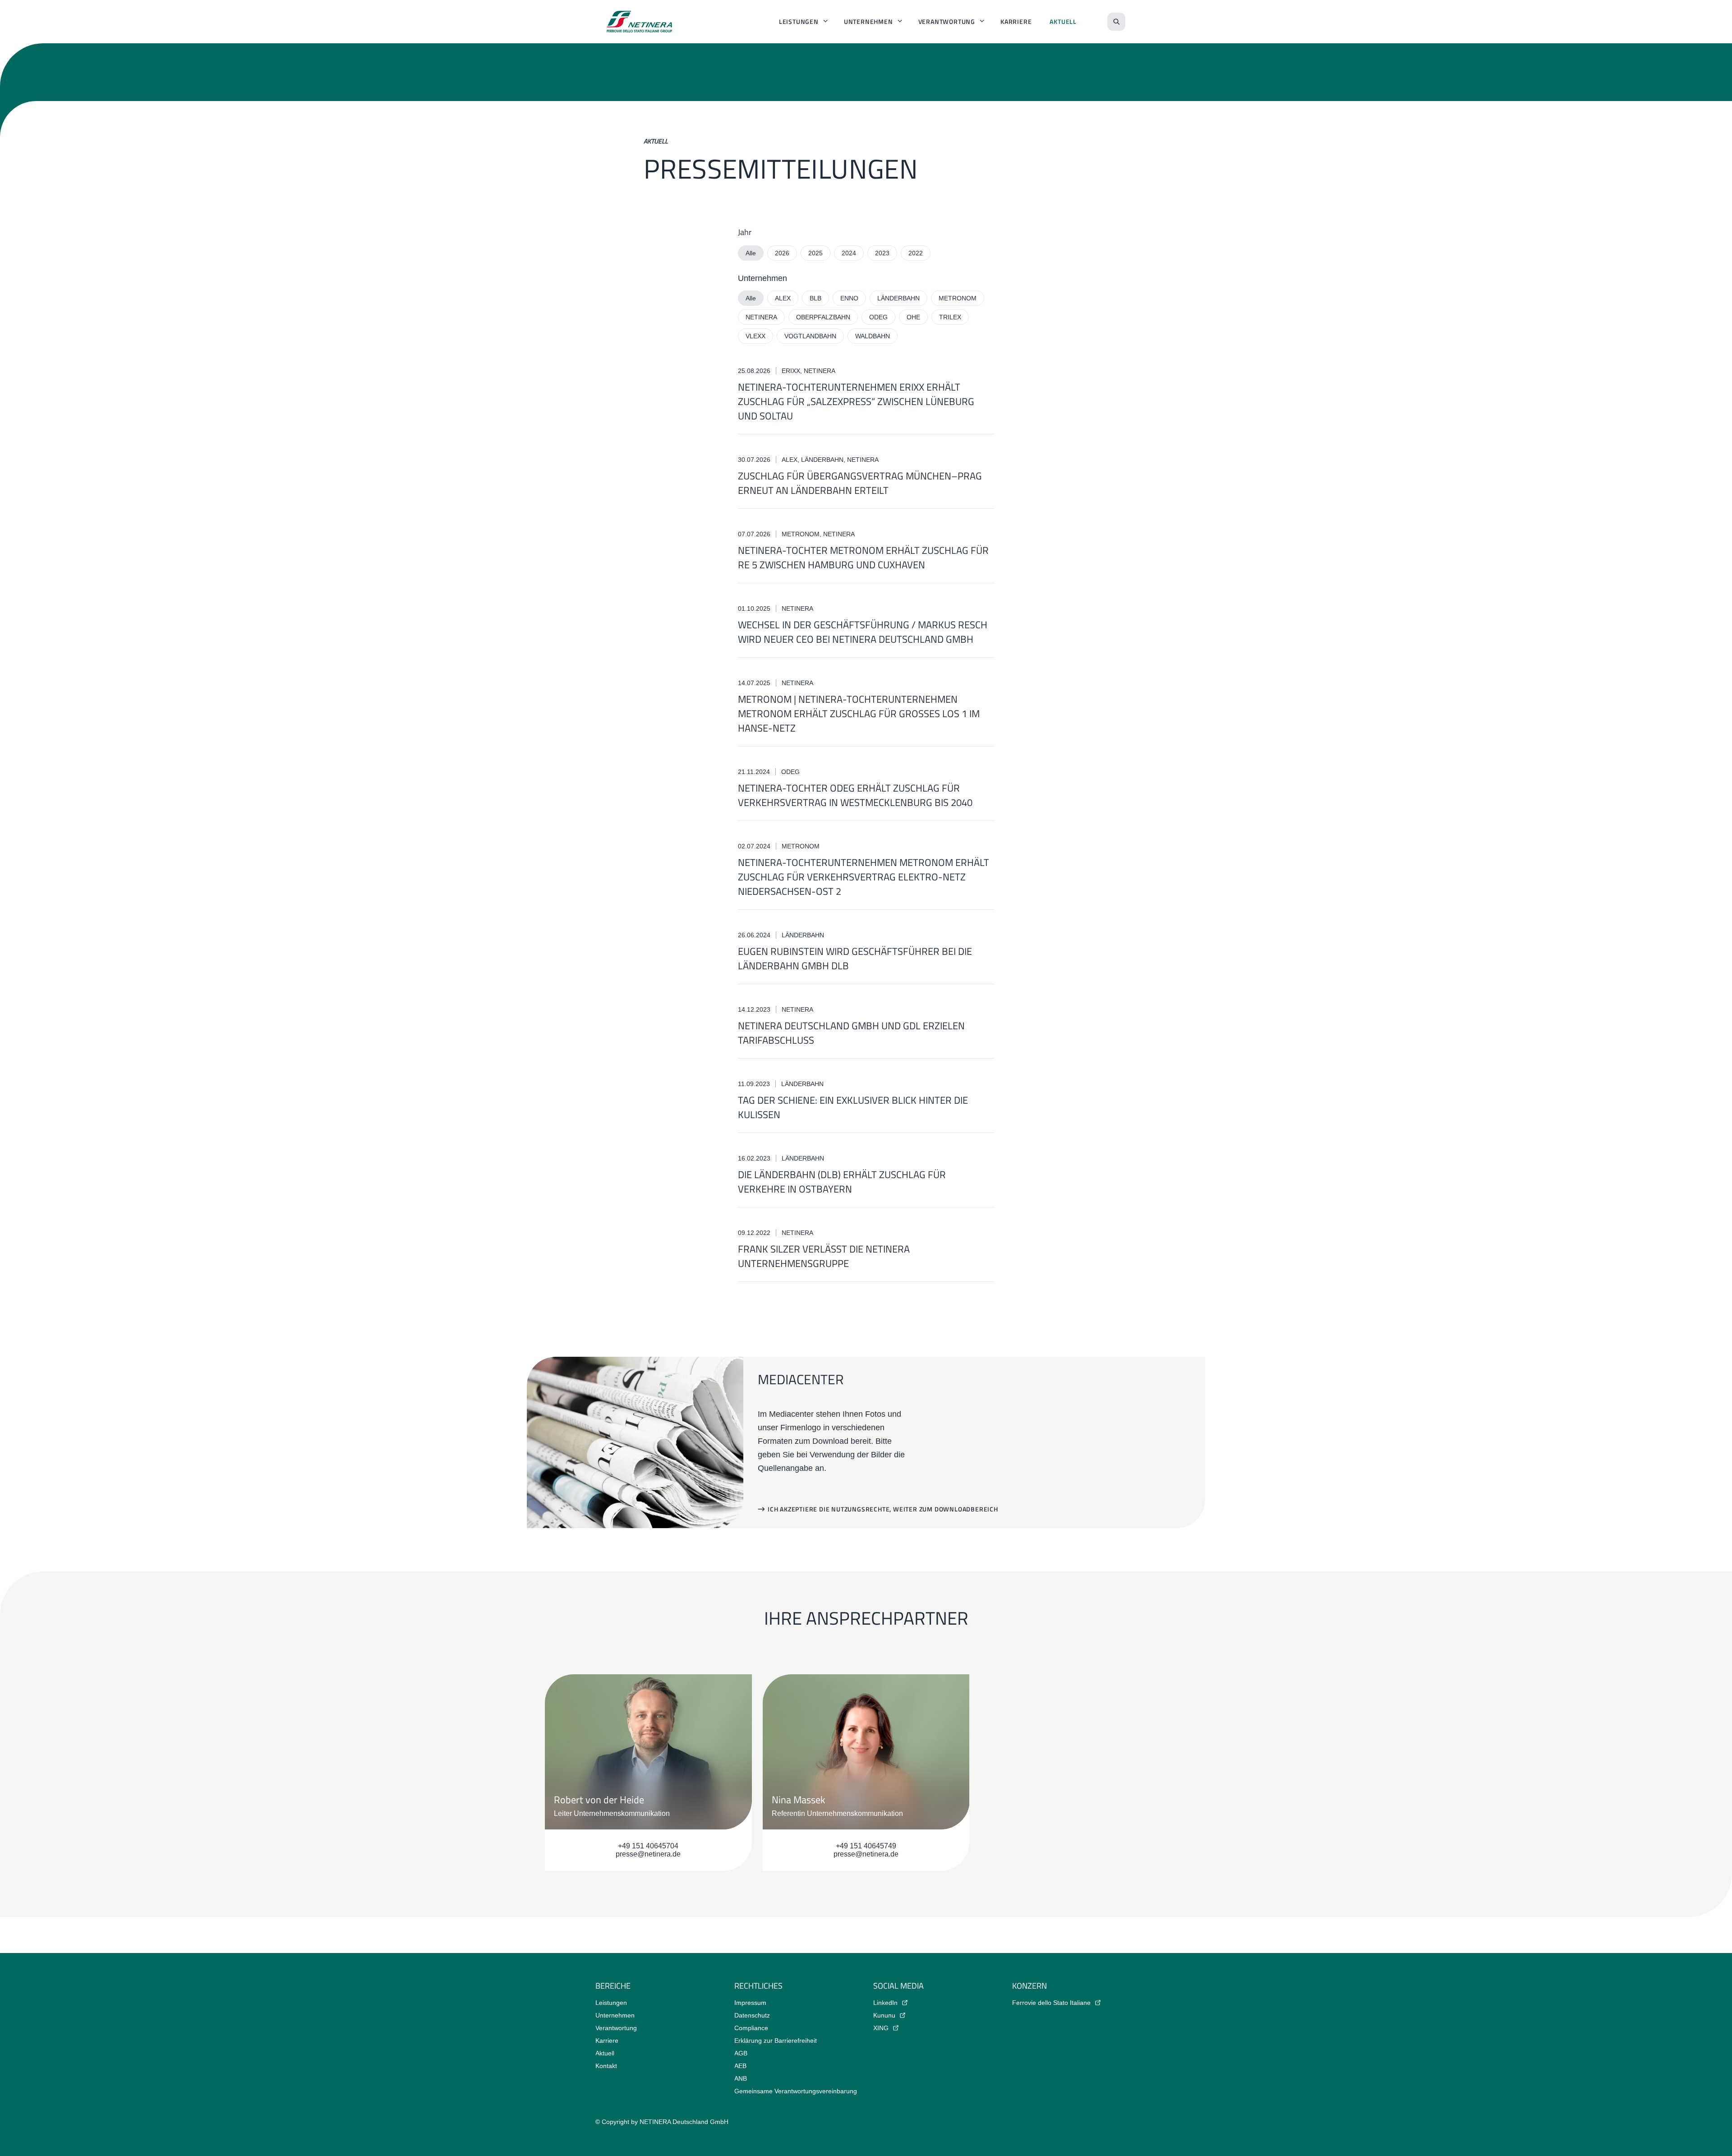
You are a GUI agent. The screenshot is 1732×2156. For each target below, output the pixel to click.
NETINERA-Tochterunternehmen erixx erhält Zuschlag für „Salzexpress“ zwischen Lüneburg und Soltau (856, 401)
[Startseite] (640, 22)
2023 (882, 253)
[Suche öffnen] (1116, 22)
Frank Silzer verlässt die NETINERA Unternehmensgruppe (824, 1256)
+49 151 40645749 (866, 1846)
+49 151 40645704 (648, 1846)
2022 (916, 253)
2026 (782, 253)
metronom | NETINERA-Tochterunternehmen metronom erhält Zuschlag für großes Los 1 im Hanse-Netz (859, 714)
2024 (849, 253)
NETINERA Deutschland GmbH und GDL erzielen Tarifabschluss (851, 1033)
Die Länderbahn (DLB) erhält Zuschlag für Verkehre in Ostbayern (842, 1182)
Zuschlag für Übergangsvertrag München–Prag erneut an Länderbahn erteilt (860, 483)
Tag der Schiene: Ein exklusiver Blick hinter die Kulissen (853, 1107)
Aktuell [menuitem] (1063, 21)
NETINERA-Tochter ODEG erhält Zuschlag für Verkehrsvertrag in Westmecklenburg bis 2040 (855, 795)
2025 (815, 253)
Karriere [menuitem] (1016, 21)
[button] (878, 1509)
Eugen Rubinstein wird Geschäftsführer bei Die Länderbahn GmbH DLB (855, 958)
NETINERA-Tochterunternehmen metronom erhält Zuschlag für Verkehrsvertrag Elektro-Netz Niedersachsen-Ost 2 (864, 877)
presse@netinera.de (648, 1854)
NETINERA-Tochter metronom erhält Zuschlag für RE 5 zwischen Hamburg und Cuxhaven (863, 557)
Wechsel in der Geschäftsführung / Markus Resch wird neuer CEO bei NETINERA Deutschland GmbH (863, 632)
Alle (751, 253)
